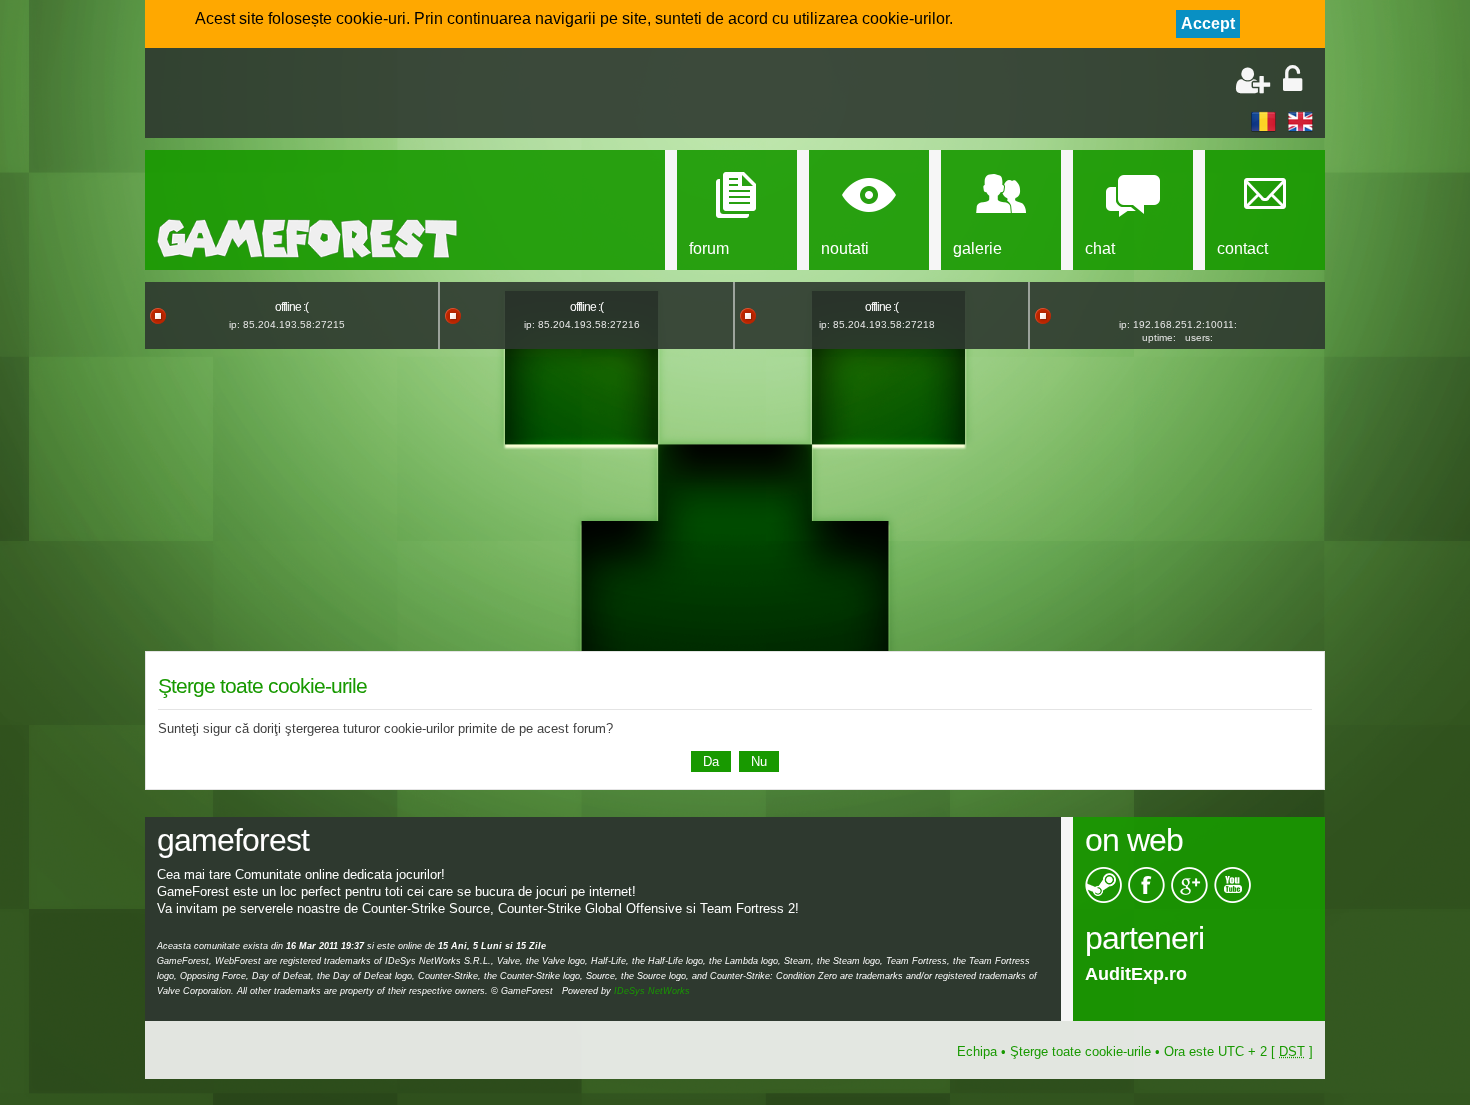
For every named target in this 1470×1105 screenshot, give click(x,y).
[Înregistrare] (1253, 80)
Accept (1208, 23)
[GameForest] (307, 238)
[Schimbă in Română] (1263, 120)
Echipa (977, 1051)
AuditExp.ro (1136, 974)
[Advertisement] (391, 95)
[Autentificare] (1292, 80)
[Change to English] (1300, 120)
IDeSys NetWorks (652, 991)
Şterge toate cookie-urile (1080, 1051)
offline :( (291, 307)
